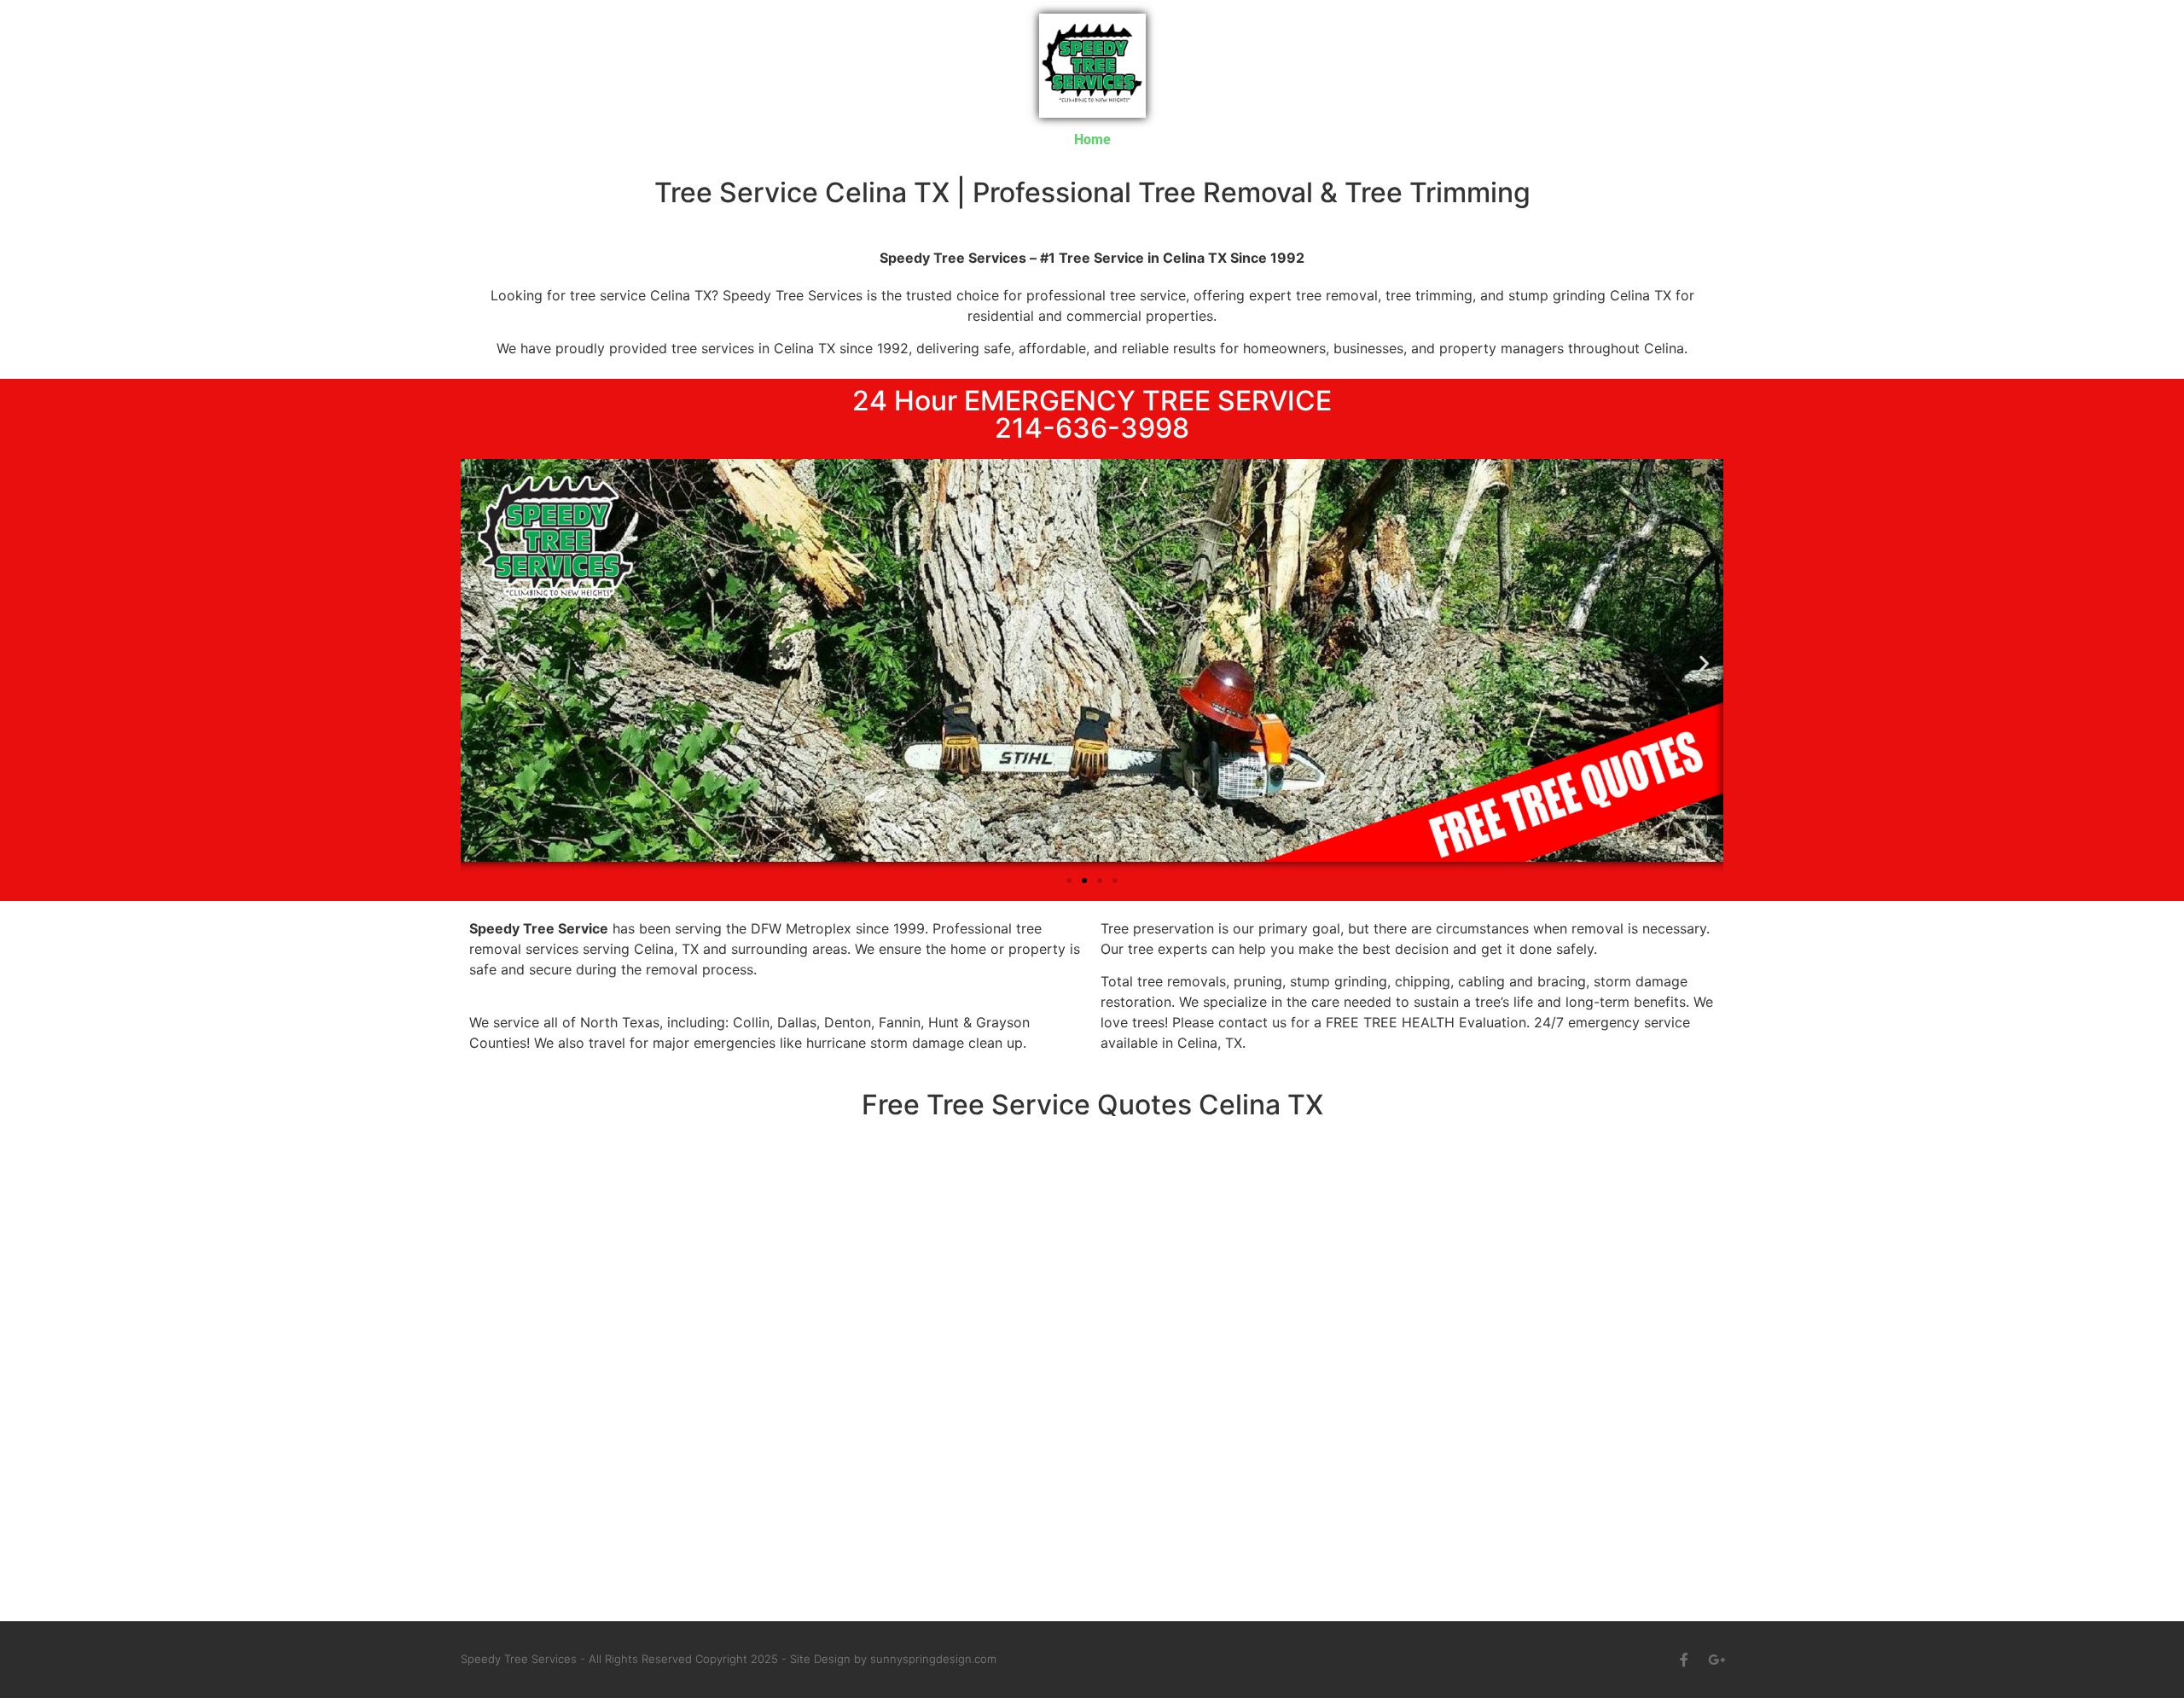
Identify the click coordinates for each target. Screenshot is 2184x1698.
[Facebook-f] (1684, 1660)
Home (1092, 140)
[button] (480, 663)
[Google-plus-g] (1716, 1660)
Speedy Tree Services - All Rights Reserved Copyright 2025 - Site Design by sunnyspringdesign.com (729, 1659)
